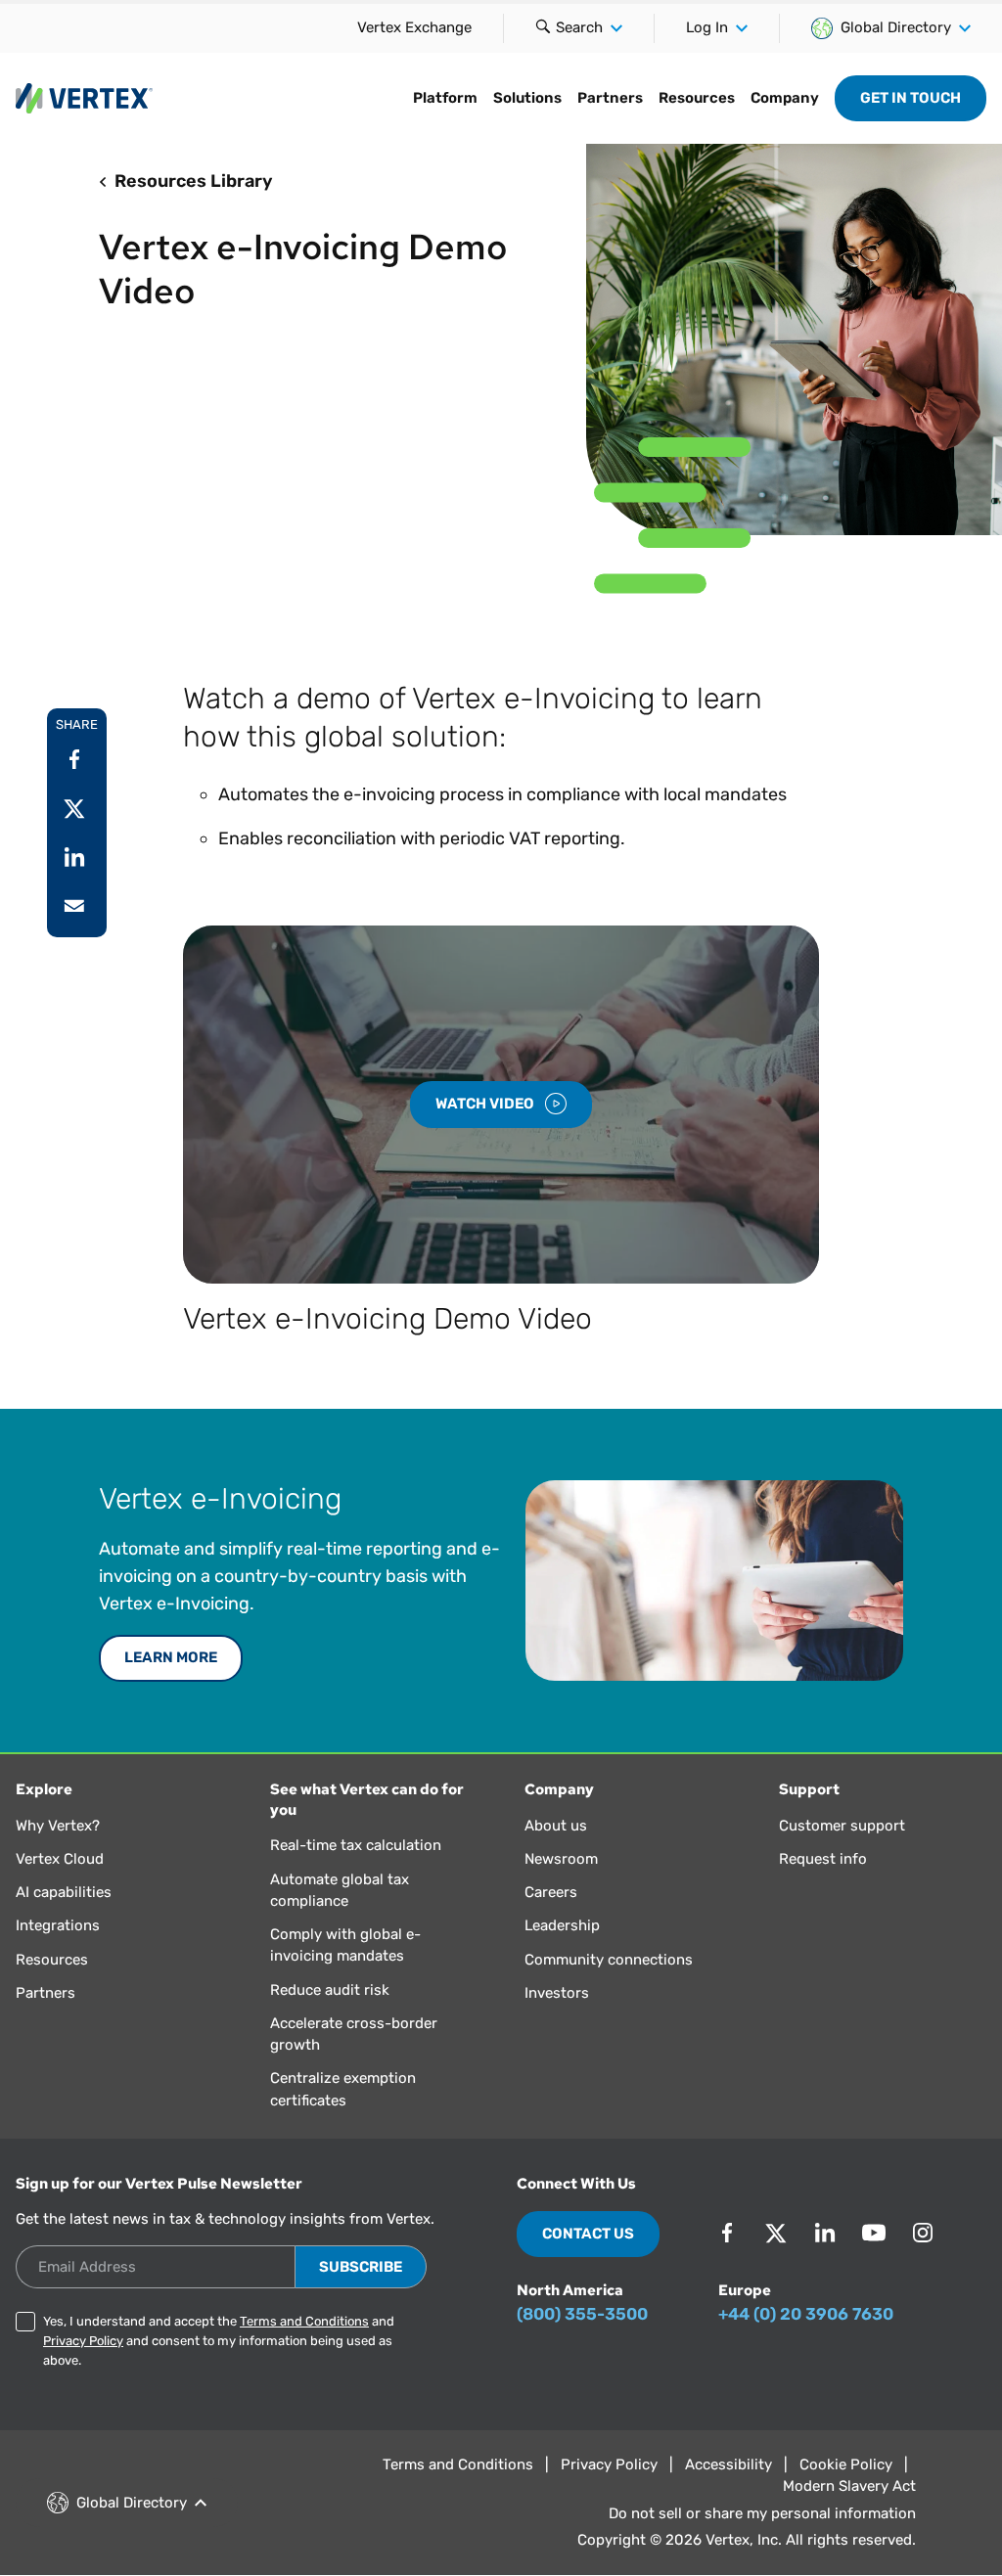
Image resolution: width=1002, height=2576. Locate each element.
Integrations (58, 1925)
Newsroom (561, 1859)
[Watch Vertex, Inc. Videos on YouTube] (874, 2233)
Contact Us (588, 2234)
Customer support (842, 1826)
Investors (557, 1993)
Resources (697, 98)
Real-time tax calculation (356, 1845)
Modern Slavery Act (849, 2486)
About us (556, 1826)
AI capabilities (64, 1892)
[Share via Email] (74, 906)
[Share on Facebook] (74, 759)
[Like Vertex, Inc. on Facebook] (727, 2233)
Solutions (527, 98)
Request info (823, 1859)
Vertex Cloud (60, 1859)
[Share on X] (74, 808)
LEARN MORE (171, 1657)
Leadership (562, 1925)
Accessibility (729, 2464)
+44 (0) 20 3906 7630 (806, 2314)
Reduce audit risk (330, 1990)
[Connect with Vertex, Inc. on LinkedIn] (825, 2233)
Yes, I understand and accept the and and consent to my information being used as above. (219, 2341)
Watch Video (486, 1104)
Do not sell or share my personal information (762, 2513)
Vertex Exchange (414, 27)
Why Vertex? (58, 1826)
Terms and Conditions (304, 2321)
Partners (610, 98)
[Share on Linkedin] (74, 857)
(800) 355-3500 (582, 2314)
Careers (551, 1892)
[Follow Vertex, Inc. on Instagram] (923, 2233)
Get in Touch (911, 98)
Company (785, 98)
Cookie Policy (846, 2464)
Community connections (609, 1960)
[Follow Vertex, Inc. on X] (776, 2233)
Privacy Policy (83, 2341)
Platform (445, 98)
